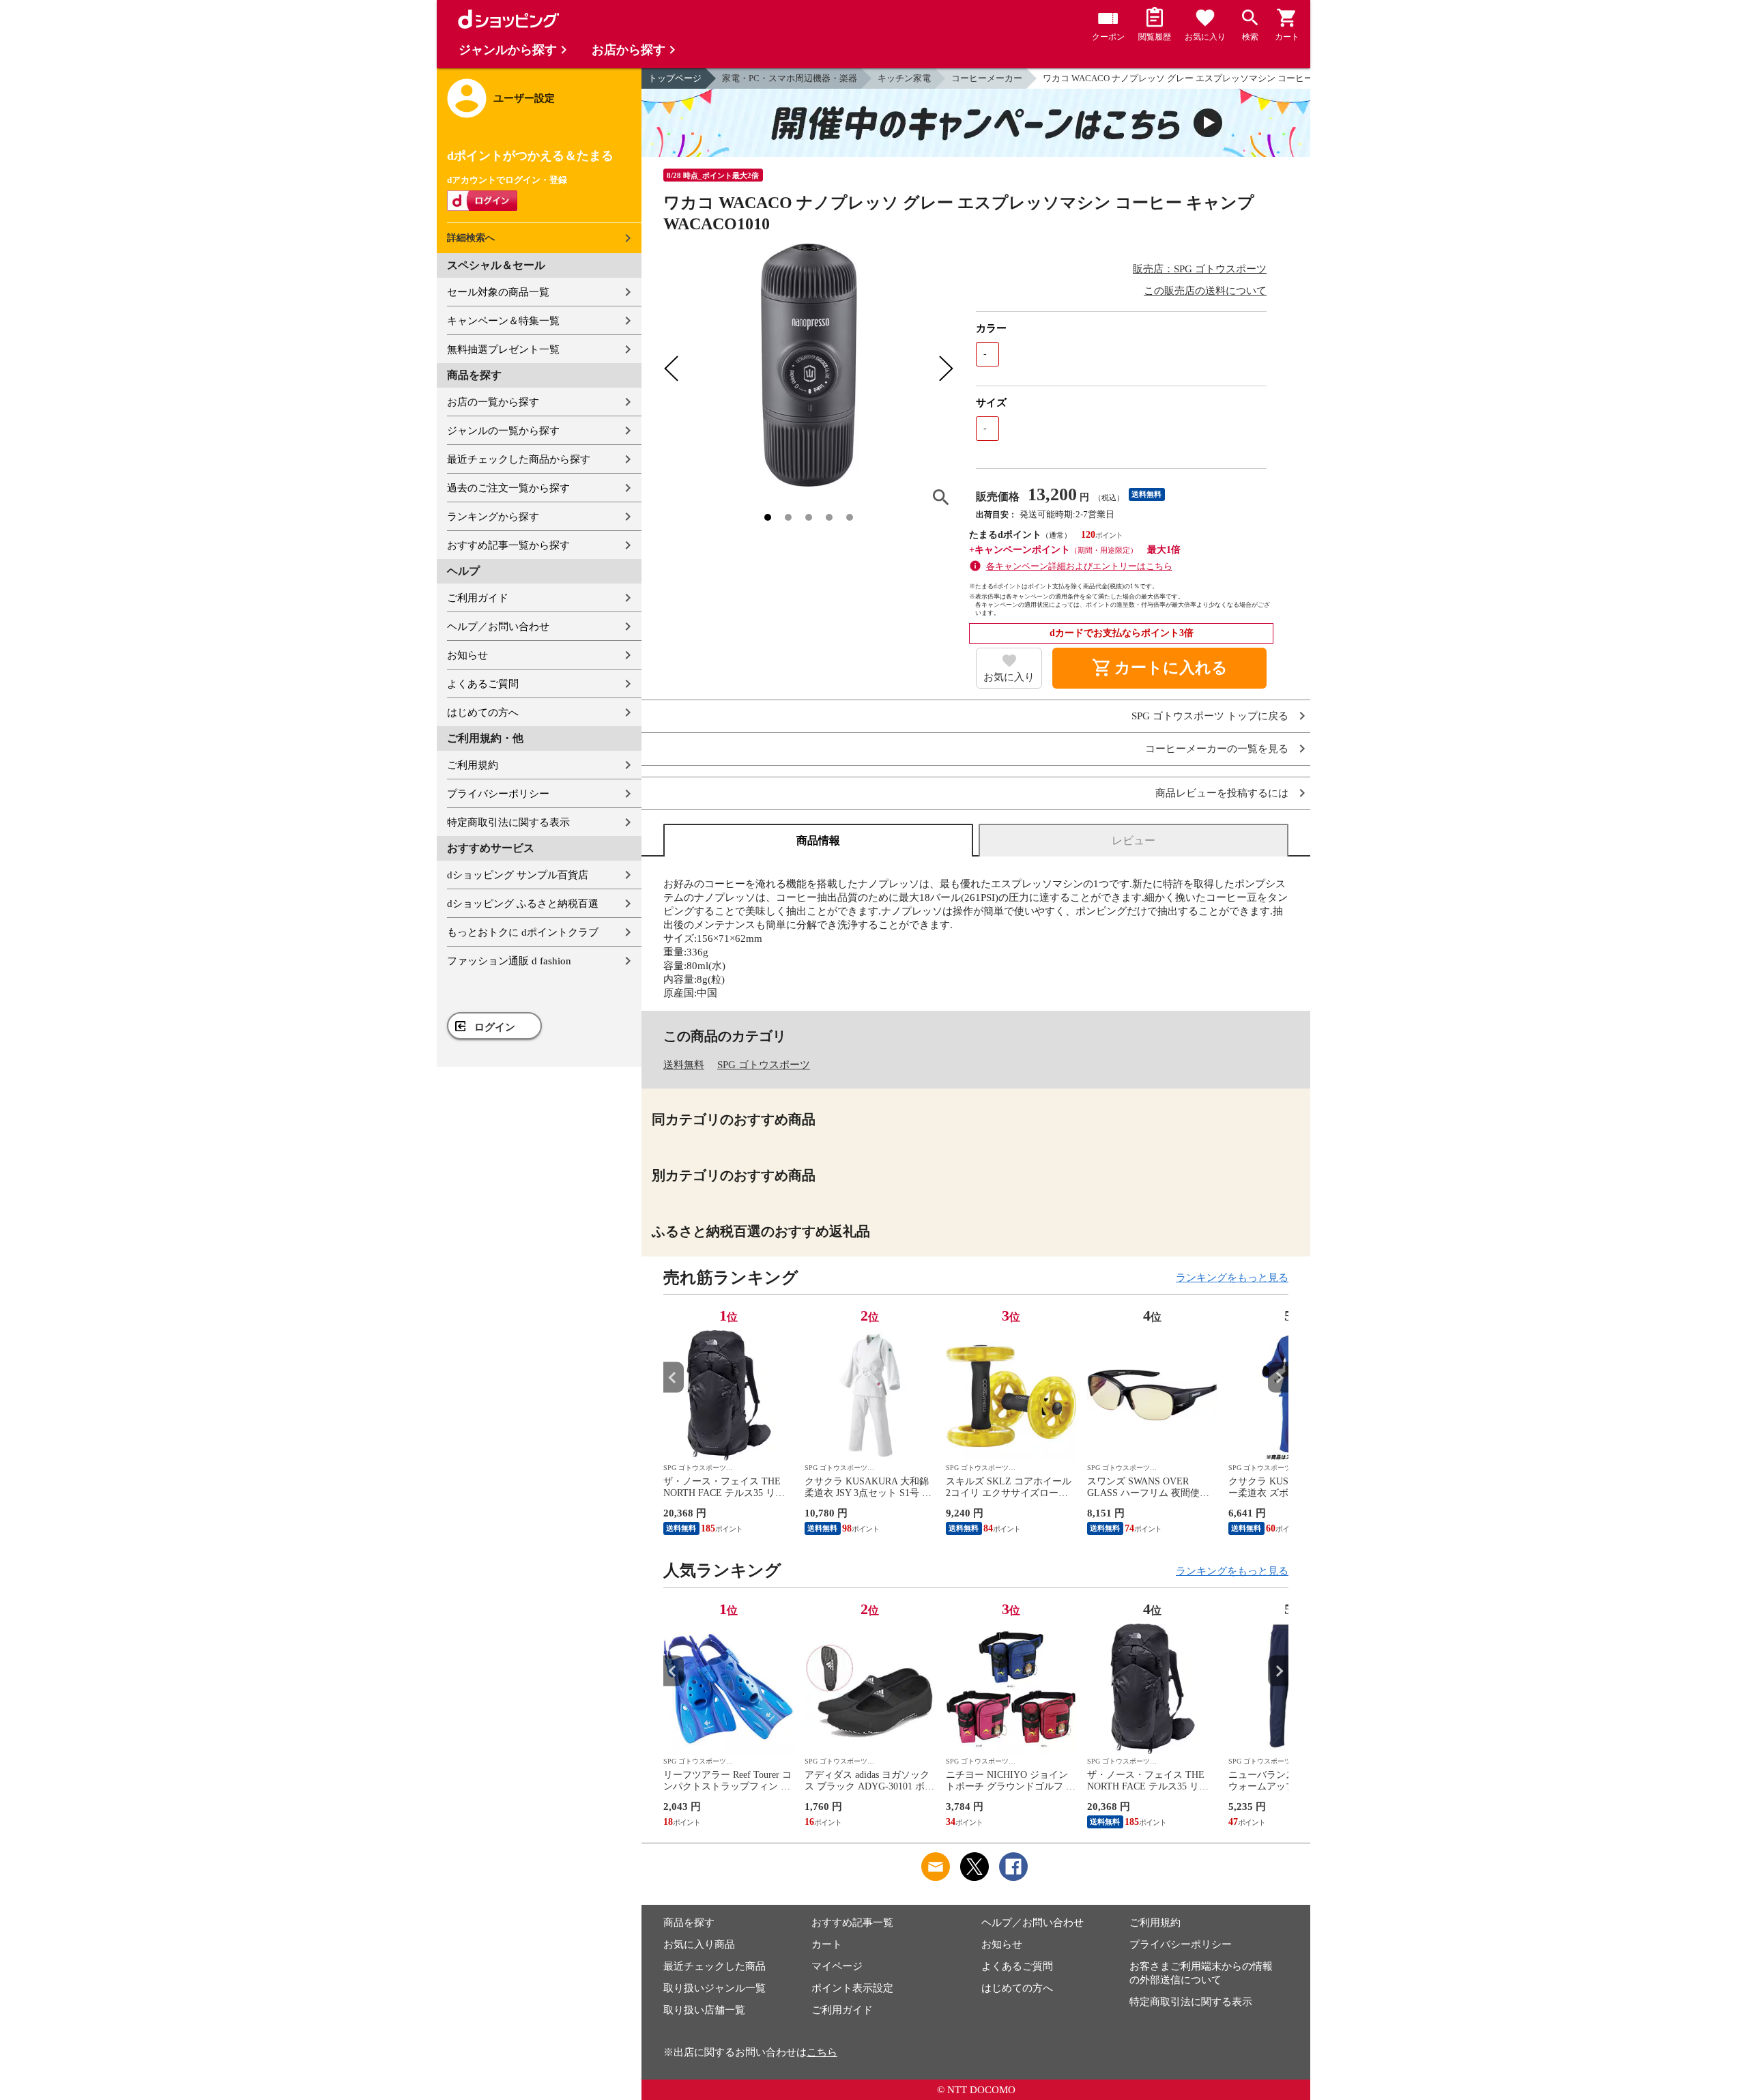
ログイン (495, 1027)
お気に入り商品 (699, 1944)
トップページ (675, 78)
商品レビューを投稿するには (1222, 793)
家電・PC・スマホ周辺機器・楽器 (790, 78)
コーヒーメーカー (987, 78)
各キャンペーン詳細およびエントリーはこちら (1079, 566)
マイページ (837, 1966)
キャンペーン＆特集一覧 (503, 321)
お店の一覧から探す (493, 402)
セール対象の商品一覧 (498, 292)
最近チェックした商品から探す (519, 459)
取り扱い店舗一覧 (704, 2010)
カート (827, 1944)
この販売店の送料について (1205, 291)
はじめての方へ (483, 713)
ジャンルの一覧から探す (503, 431)
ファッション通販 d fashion (509, 961)
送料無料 (684, 1065)
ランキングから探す (493, 517)
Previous (674, 1378)
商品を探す (689, 1923)
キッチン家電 (904, 78)
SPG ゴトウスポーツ (764, 1065)
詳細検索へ (471, 238)
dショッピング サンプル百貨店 (518, 875)
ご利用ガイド (478, 598)
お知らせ (467, 655)
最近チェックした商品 (714, 1966)
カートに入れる (1159, 668)
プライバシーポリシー (498, 794)
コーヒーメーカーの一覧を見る (1217, 749)
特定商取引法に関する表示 (508, 822)
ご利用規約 (473, 765)
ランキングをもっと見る (1232, 1278)
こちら (822, 2052)
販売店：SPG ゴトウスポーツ (1200, 269)
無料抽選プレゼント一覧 (503, 349)
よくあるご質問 (483, 684)
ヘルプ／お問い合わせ (498, 627)
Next (1278, 1378)
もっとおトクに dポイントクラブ (523, 932)
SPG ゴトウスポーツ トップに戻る (1210, 716)
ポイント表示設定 (852, 1988)
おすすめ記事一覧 (852, 1923)
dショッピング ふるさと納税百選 (523, 904)
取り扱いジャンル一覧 (714, 1988)
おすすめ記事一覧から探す (508, 545)
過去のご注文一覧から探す (508, 488)
